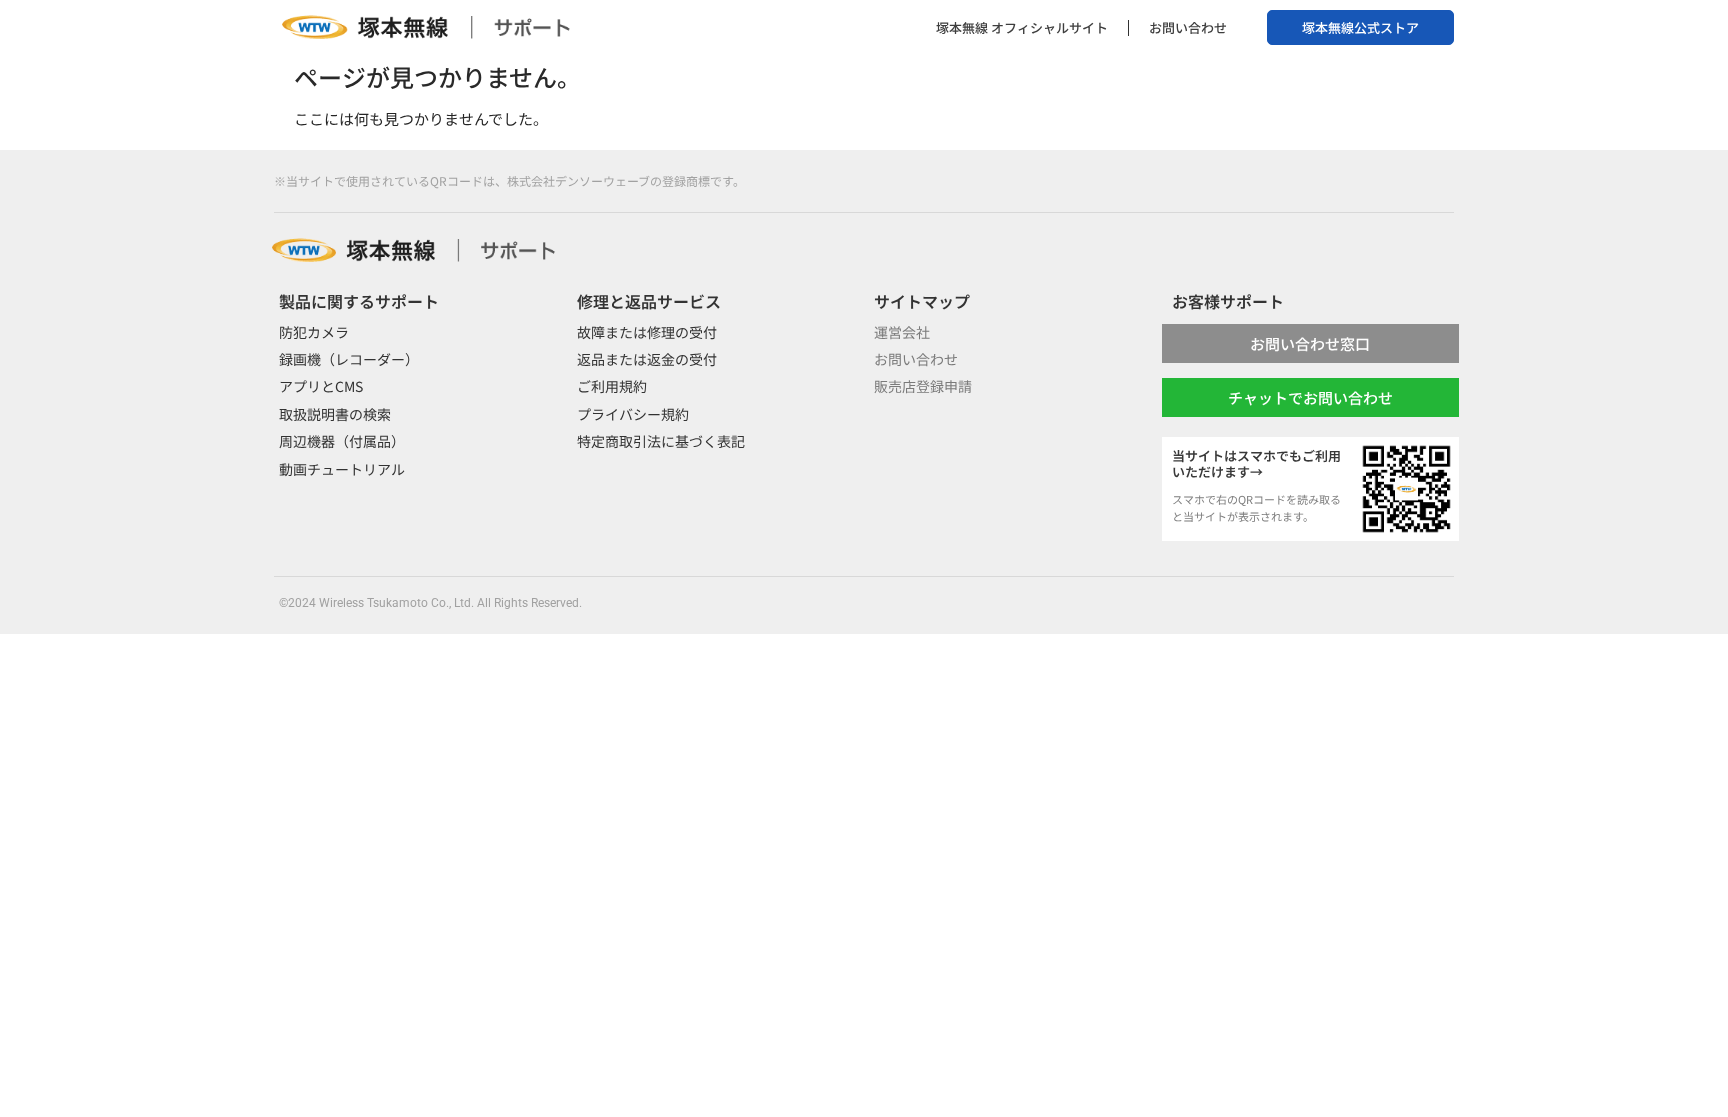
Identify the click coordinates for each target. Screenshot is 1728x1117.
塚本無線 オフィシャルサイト (1022, 27)
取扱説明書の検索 (335, 414)
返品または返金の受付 (647, 359)
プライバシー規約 (633, 414)
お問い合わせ (1188, 27)
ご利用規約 (612, 386)
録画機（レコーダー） (349, 359)
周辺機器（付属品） (342, 441)
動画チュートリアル (342, 469)
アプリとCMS (321, 386)
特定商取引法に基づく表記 (661, 441)
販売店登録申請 (923, 386)
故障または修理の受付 (647, 332)
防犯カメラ (314, 332)
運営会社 (902, 332)
